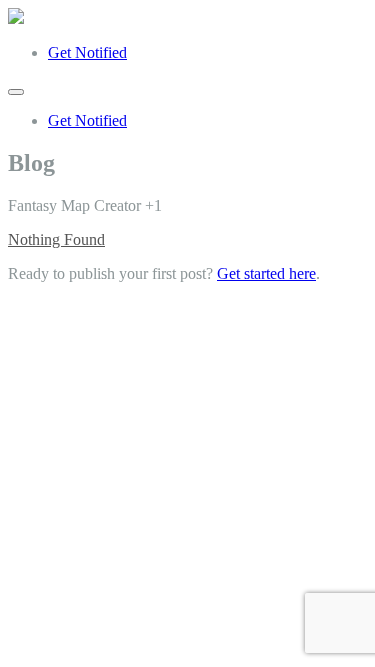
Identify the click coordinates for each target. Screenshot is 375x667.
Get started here (266, 273)
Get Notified (87, 52)
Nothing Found (56, 239)
